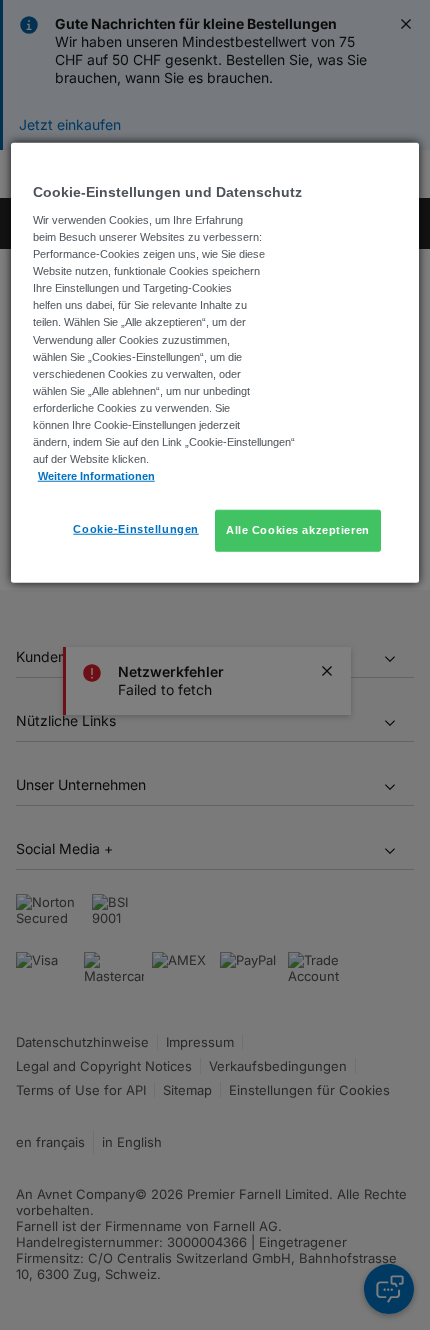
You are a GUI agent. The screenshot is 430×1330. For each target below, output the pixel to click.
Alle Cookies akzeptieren (298, 530)
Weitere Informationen (96, 476)
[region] (215, 362)
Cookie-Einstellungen (135, 529)
